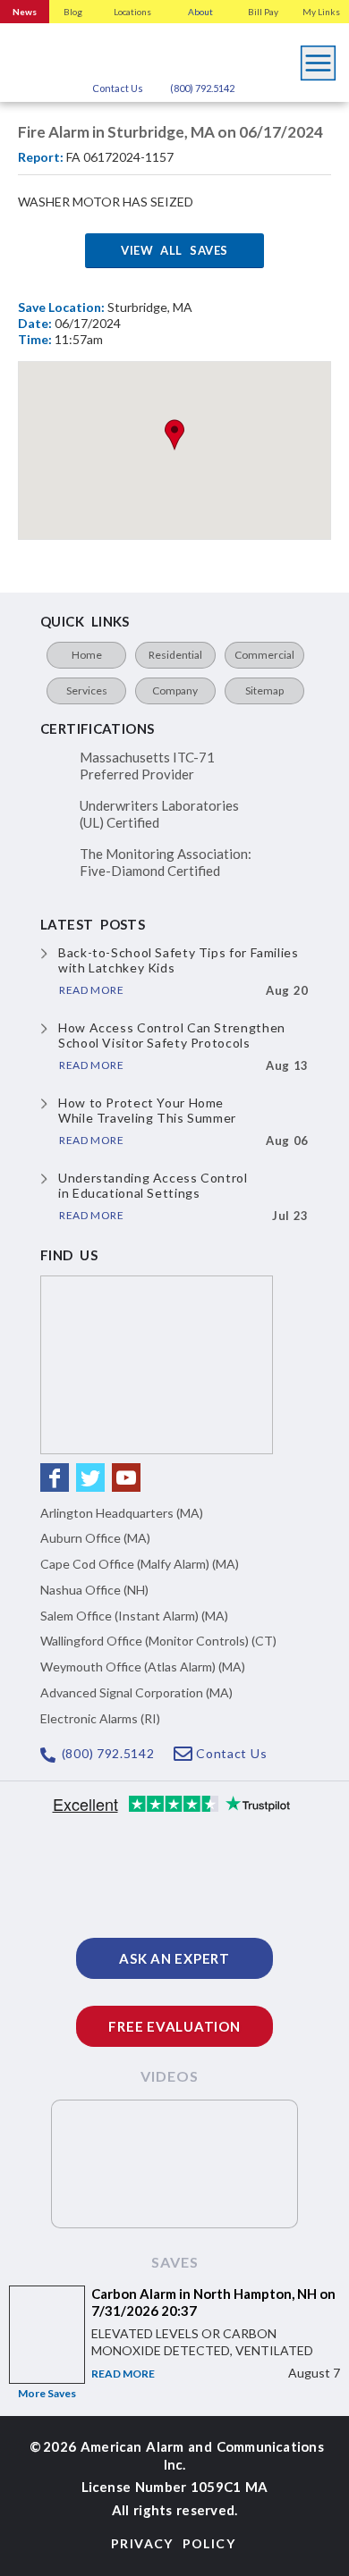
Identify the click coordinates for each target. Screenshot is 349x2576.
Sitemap (264, 690)
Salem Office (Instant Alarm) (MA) (134, 1616)
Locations (132, 12)
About (200, 12)
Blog (73, 12)
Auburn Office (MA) (95, 1538)
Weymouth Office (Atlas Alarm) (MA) (143, 1667)
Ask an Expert (174, 1958)
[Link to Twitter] (90, 1477)
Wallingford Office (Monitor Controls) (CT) (158, 1641)
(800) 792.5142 (202, 88)
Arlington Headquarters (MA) (122, 1513)
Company (175, 690)
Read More (123, 2374)
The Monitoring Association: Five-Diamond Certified (166, 863)
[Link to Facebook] (55, 1477)
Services (87, 690)
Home (87, 655)
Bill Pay (263, 12)
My (321, 12)
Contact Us (118, 88)
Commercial (264, 655)
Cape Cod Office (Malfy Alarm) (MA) (140, 1564)
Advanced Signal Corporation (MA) (136, 1692)
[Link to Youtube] (126, 1477)
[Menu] (319, 58)
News (25, 12)
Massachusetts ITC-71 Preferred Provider (147, 766)
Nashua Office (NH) (94, 1590)
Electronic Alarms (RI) (100, 1718)
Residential (175, 655)
